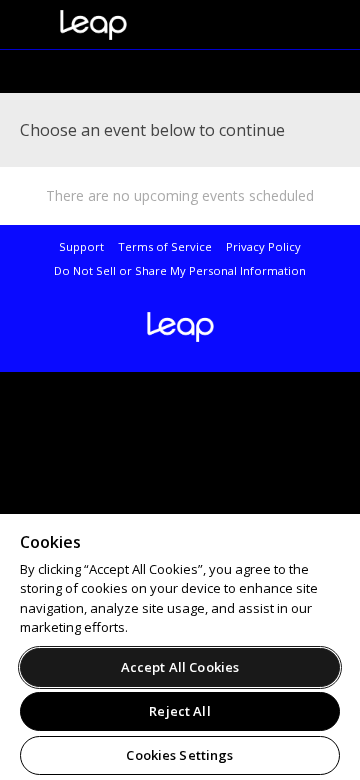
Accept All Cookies (180, 667)
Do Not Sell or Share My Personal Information (180, 270)
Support (81, 246)
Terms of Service (165, 246)
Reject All (179, 711)
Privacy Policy (263, 246)
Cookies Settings (179, 755)
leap (160, 25)
